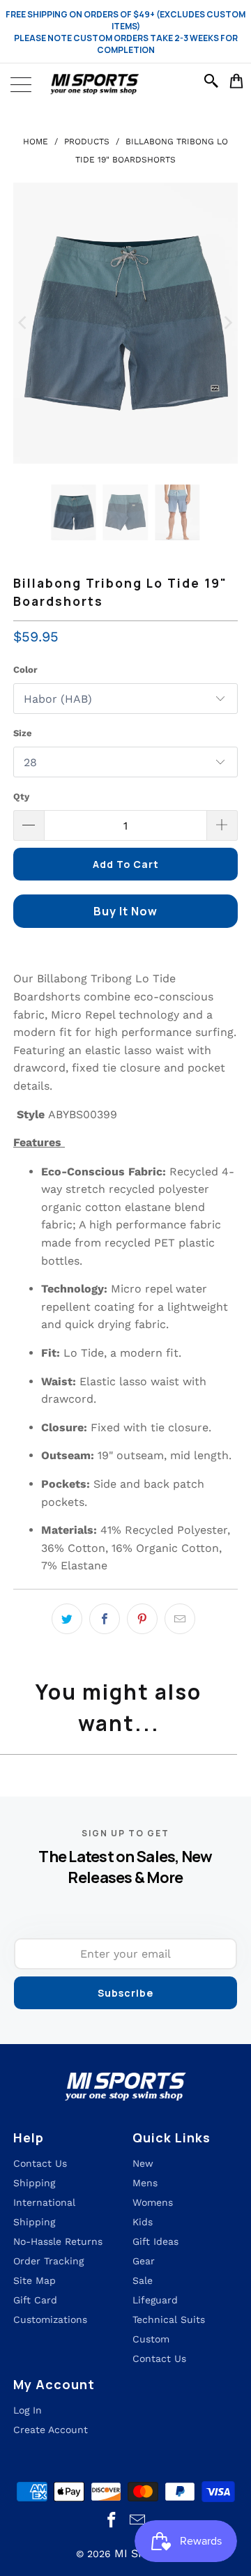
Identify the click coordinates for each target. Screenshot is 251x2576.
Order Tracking (48, 2261)
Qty (21, 797)
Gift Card (35, 2300)
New (143, 2163)
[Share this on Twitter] (67, 1619)
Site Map (35, 2280)
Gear (144, 2261)
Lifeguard (155, 2300)
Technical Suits (169, 2319)
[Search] (213, 81)
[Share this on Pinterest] (142, 1619)
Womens (153, 2202)
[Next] (227, 323)
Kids (143, 2222)
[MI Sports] (125, 84)
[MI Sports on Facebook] (112, 2521)
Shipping (34, 2183)
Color (25, 670)
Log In (28, 2410)
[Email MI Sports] (138, 2521)
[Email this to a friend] (180, 1619)
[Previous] (24, 323)
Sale (143, 2280)
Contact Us (159, 2358)
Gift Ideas (155, 2241)
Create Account (51, 2430)
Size (23, 733)
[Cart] (237, 81)
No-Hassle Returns (58, 2241)
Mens (145, 2183)
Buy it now (125, 911)
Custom (151, 2339)
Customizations (50, 2319)
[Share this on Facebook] (105, 1619)
